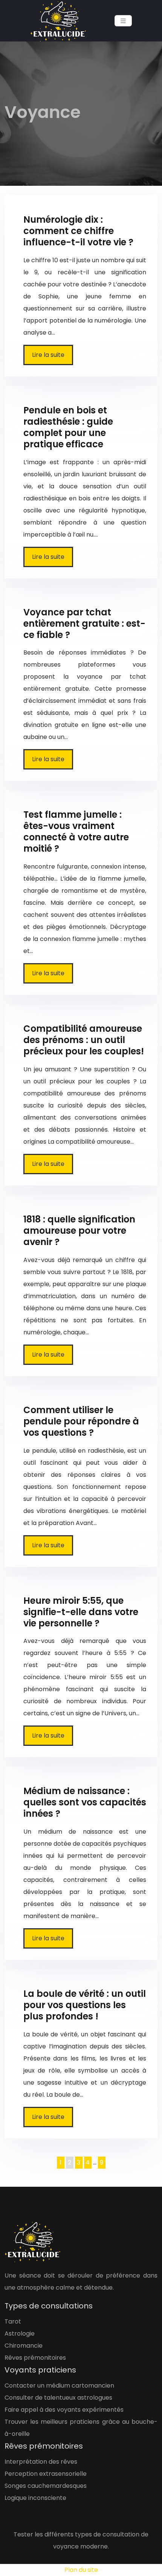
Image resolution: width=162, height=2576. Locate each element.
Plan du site (81, 2570)
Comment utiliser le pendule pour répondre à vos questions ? (81, 1421)
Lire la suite (48, 355)
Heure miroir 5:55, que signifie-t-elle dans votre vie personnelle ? (81, 1612)
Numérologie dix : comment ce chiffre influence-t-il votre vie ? (78, 231)
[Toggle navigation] (123, 21)
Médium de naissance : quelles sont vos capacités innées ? (85, 1802)
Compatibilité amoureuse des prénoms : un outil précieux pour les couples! (84, 1040)
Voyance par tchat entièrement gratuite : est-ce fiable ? (84, 623)
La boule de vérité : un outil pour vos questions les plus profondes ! (85, 2005)
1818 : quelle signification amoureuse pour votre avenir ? (79, 1231)
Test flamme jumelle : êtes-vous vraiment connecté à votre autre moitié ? (76, 831)
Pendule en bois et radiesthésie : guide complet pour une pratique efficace (68, 427)
